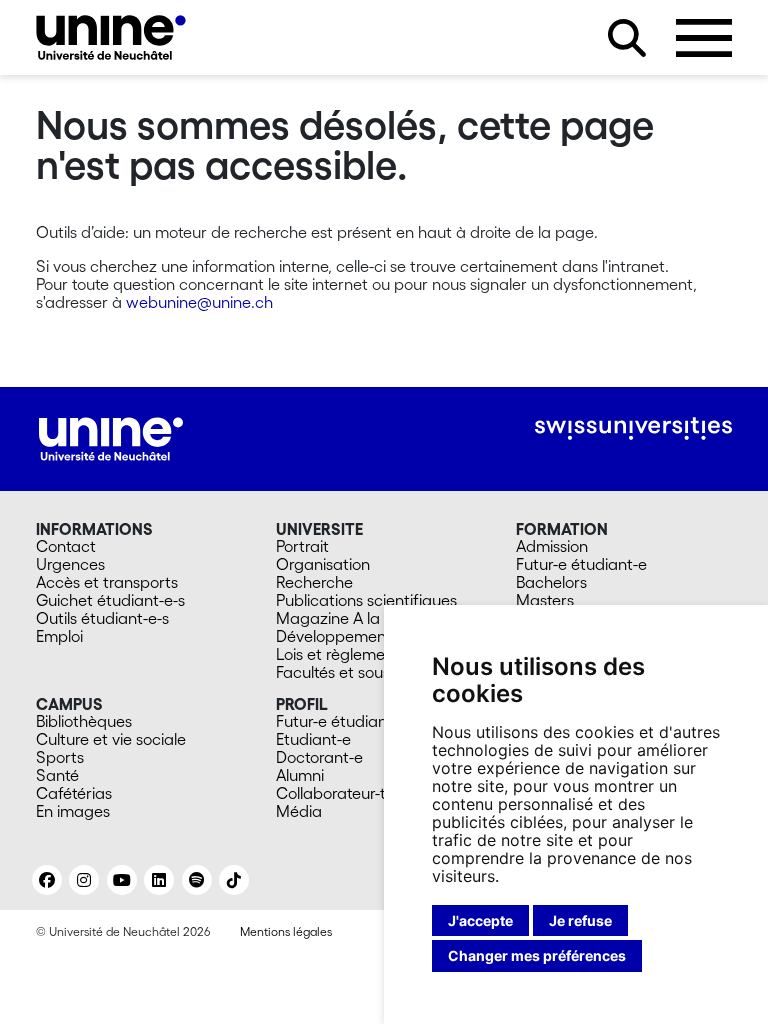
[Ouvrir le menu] (704, 38)
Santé (57, 775)
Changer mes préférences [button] (537, 955)
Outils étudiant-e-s (102, 618)
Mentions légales (286, 931)
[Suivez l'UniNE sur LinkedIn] (159, 880)
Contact (66, 546)
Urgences (70, 564)
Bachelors (551, 582)
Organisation (323, 564)
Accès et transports (107, 582)
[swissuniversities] (633, 428)
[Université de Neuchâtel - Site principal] (111, 437)
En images (73, 811)
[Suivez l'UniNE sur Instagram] (84, 880)
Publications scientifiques (366, 600)
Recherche (314, 582)
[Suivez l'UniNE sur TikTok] (234, 880)
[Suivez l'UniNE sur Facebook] (47, 880)
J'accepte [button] (480, 920)
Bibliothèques (84, 721)
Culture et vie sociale (111, 739)
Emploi (59, 636)
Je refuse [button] (580, 920)
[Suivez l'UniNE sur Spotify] (197, 880)
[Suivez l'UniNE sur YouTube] (122, 880)
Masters (545, 600)
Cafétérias (74, 793)
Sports (60, 757)
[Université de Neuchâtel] (111, 37)
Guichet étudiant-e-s (110, 600)
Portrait (302, 546)
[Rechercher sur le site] (627, 38)
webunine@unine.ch (199, 302)
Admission (552, 546)
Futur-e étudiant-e (581, 564)
